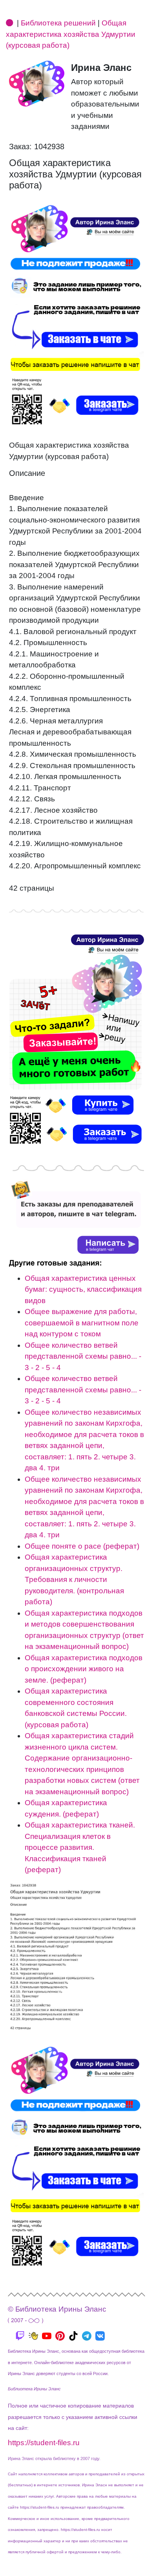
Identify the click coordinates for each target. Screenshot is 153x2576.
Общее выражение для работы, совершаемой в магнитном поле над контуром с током (82, 1323)
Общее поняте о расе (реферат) (82, 1546)
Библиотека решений (58, 23)
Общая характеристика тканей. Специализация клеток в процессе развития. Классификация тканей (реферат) (80, 1847)
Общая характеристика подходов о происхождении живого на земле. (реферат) (84, 1669)
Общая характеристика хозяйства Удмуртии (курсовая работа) (71, 34)
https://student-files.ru (44, 2443)
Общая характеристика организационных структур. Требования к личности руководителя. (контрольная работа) (74, 1579)
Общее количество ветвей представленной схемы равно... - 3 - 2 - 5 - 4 (83, 1356)
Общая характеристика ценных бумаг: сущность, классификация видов (83, 1289)
